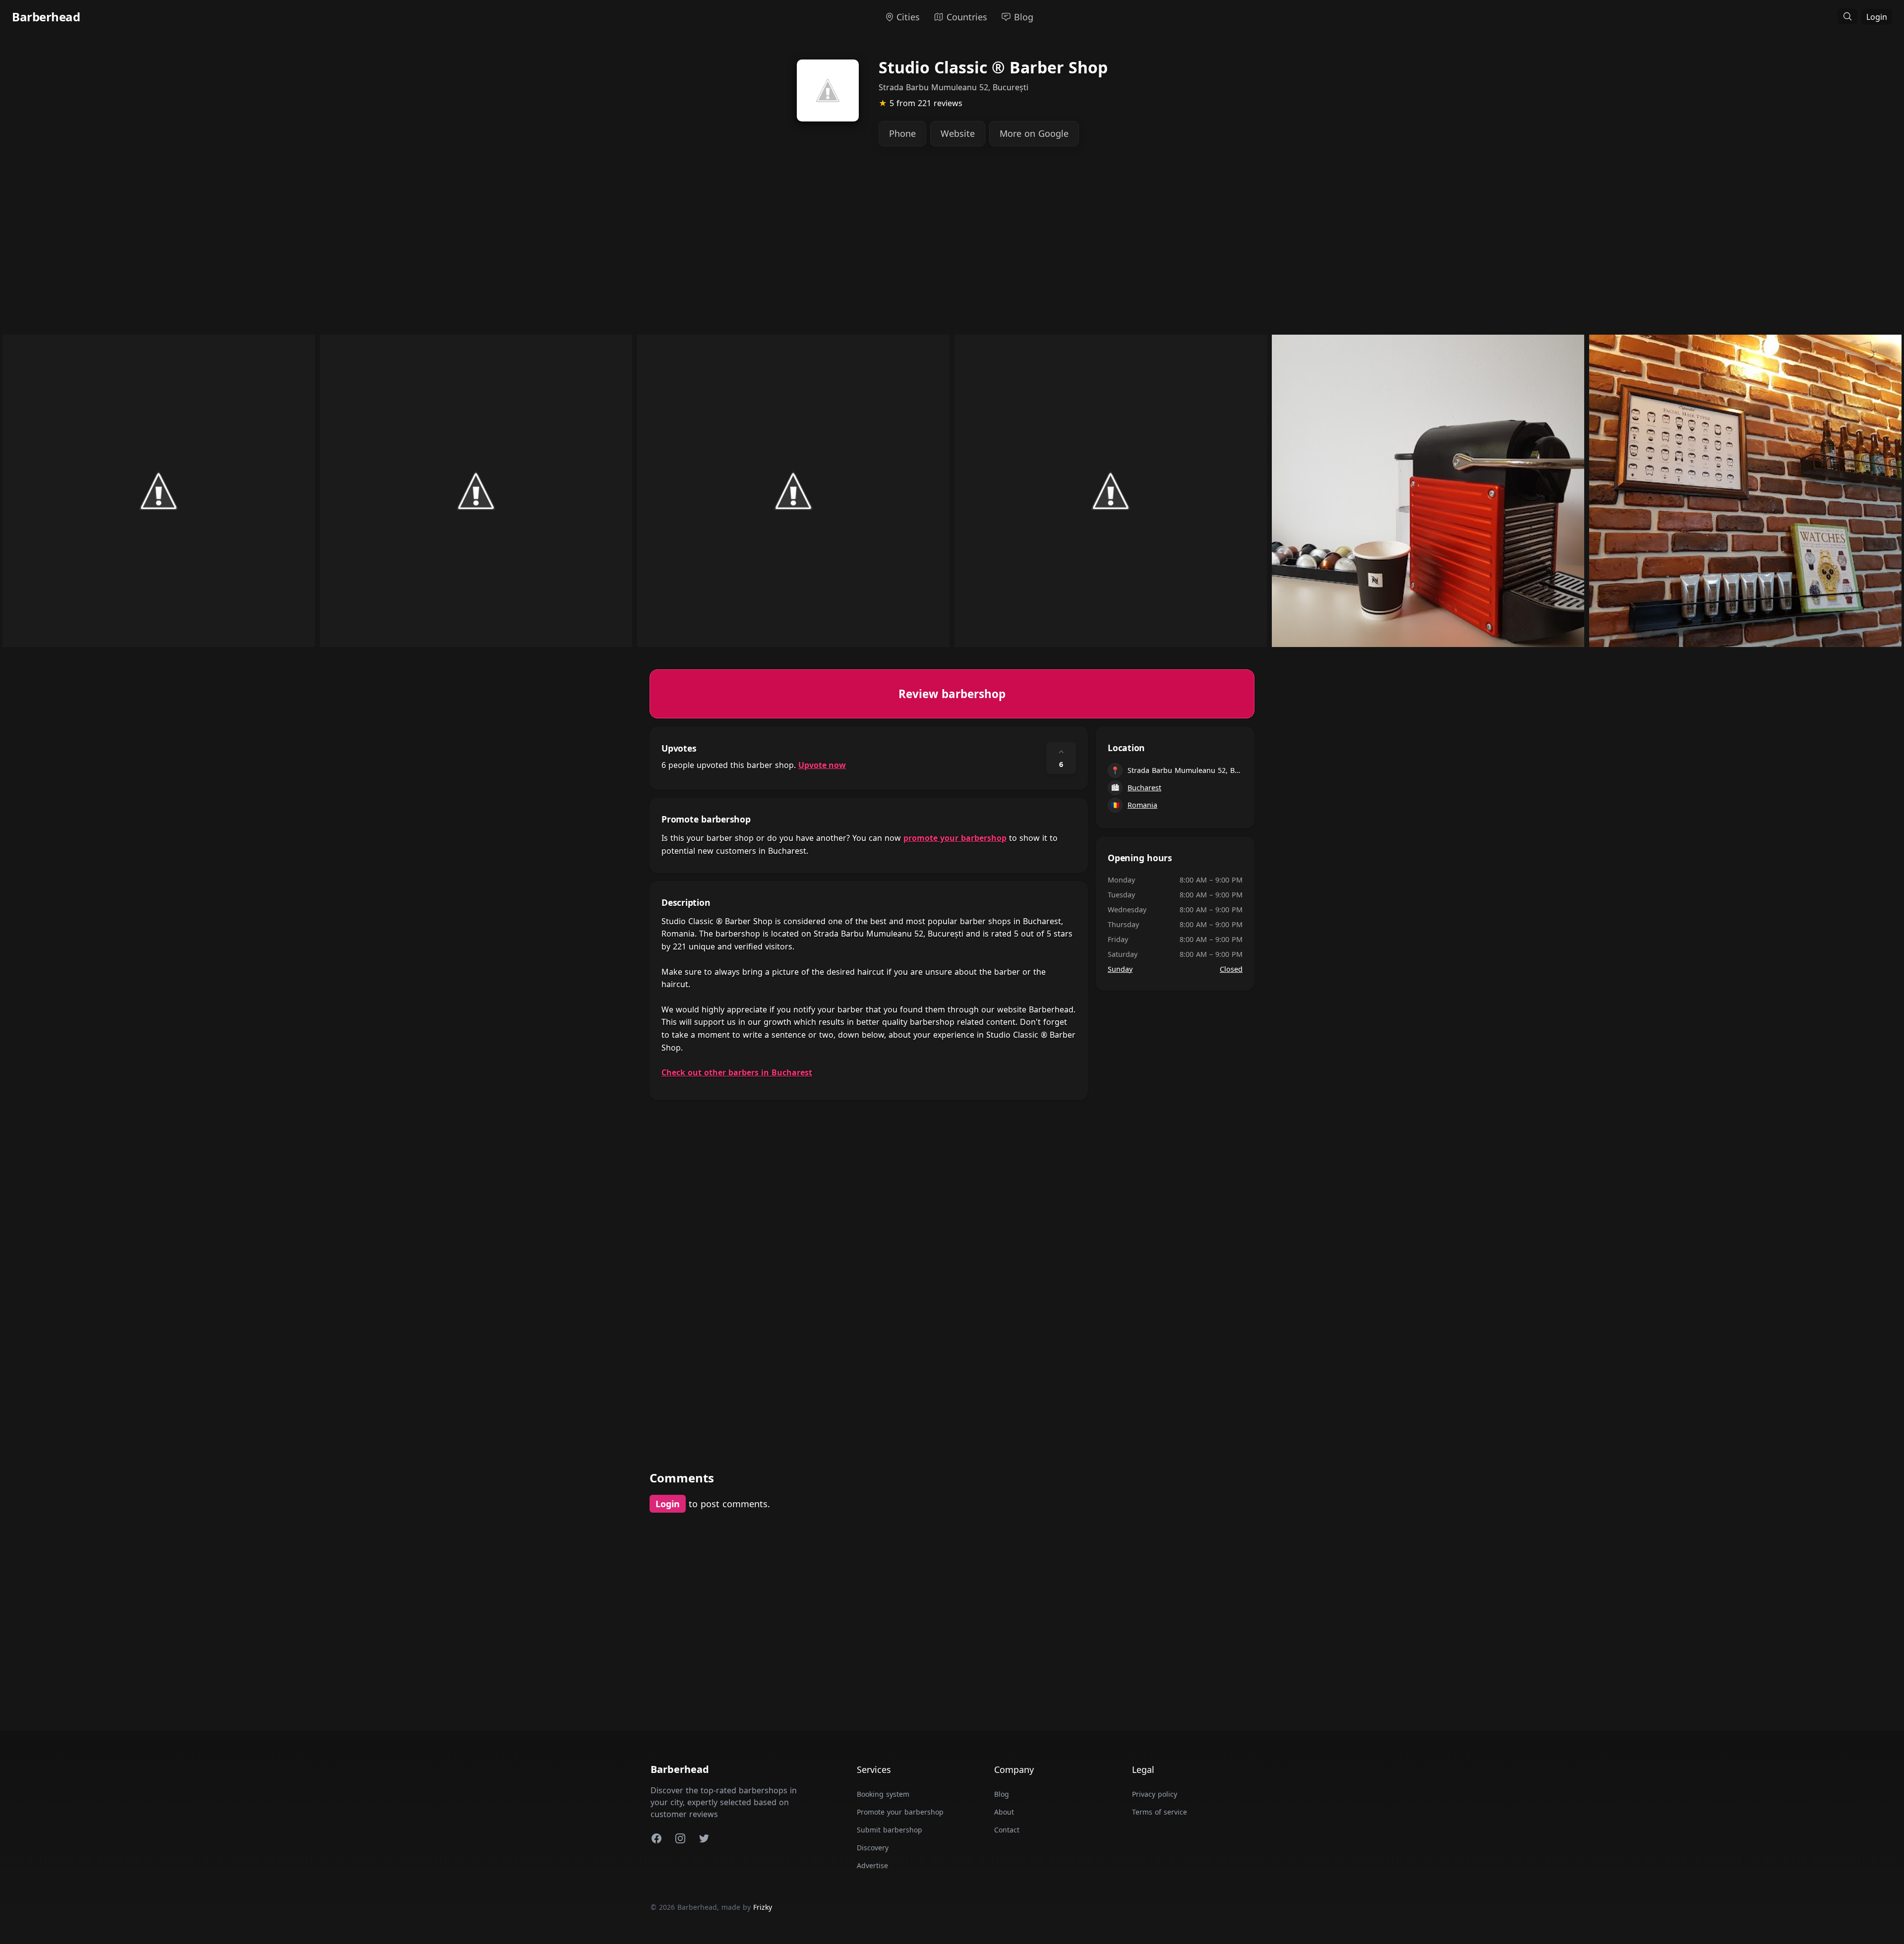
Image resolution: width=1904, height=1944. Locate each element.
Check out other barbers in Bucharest (737, 1072)
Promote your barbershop (900, 1812)
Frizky (763, 1907)
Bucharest (1144, 788)
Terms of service (1160, 1812)
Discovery (873, 1848)
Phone (902, 133)
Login (1877, 17)
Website (958, 133)
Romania (1142, 805)
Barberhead (46, 17)
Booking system (883, 1794)
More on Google (1034, 133)
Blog (1002, 1794)
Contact (1007, 1830)
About (1004, 1812)
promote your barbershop (955, 838)
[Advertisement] (947, 248)
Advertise (872, 1865)
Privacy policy (1155, 1794)
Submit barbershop (890, 1830)
